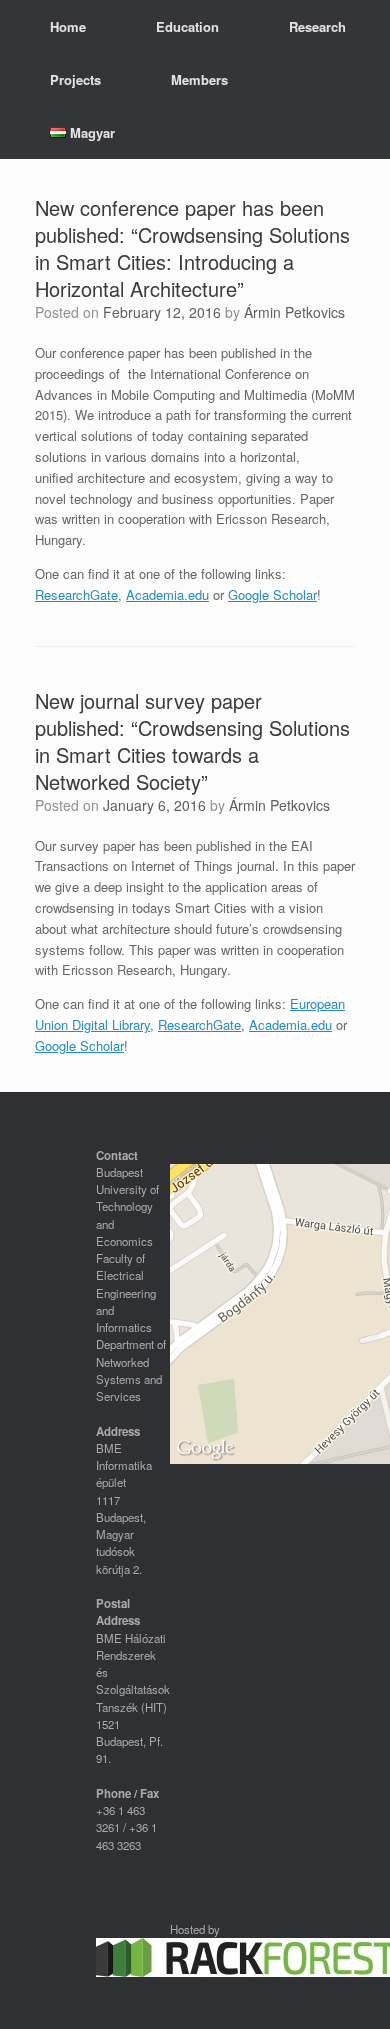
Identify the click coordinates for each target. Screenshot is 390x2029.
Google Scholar (272, 594)
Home (68, 26)
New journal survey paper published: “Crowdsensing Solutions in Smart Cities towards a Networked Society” (192, 741)
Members (199, 79)
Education (187, 26)
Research (317, 26)
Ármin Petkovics (294, 312)
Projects (75, 79)
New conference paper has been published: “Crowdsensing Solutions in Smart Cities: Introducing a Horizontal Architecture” (192, 248)
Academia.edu (167, 594)
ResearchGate (76, 594)
